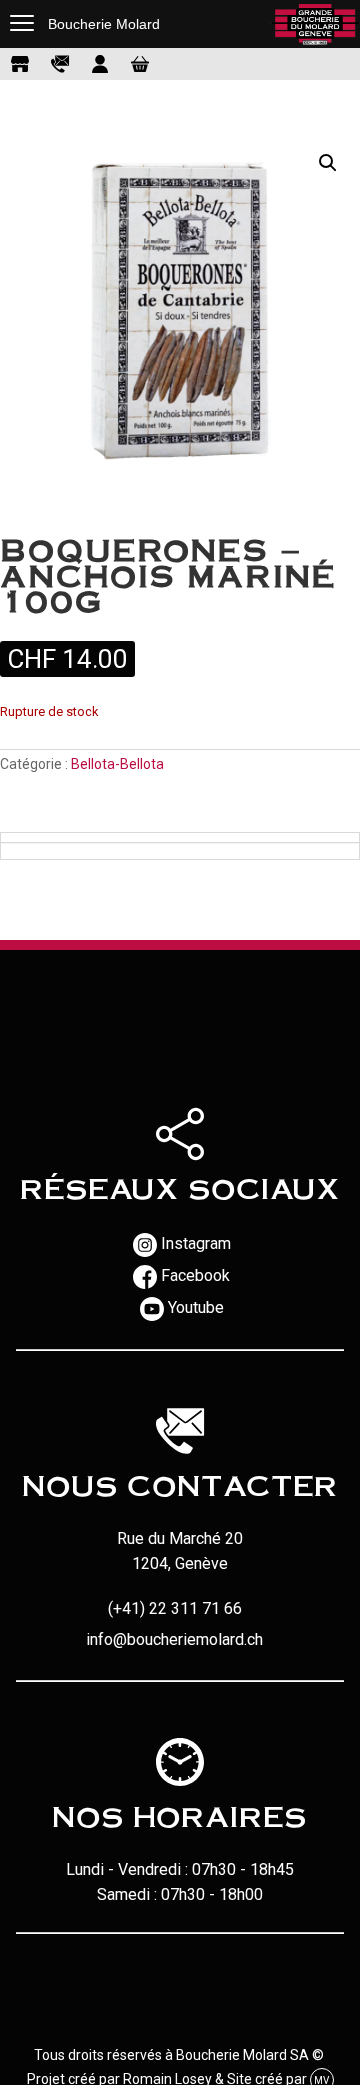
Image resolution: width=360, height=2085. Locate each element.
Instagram (196, 1243)
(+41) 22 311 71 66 (175, 1608)
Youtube (196, 1307)
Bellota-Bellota (117, 764)
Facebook (195, 1275)
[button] (328, 163)
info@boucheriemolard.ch (174, 1639)
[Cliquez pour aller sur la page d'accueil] (315, 24)
